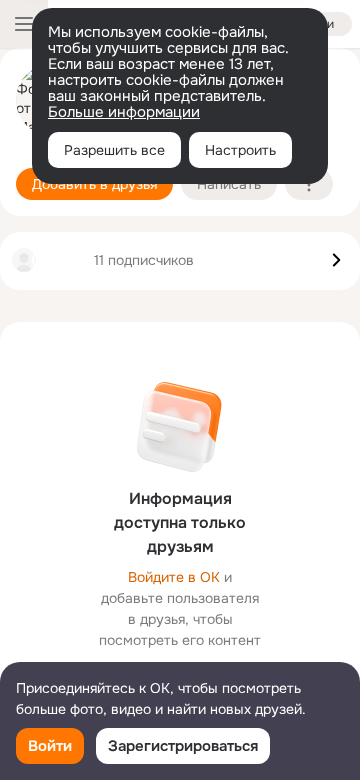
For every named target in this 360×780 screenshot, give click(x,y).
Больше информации (124, 112)
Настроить (240, 150)
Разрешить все (114, 150)
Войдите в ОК (174, 577)
